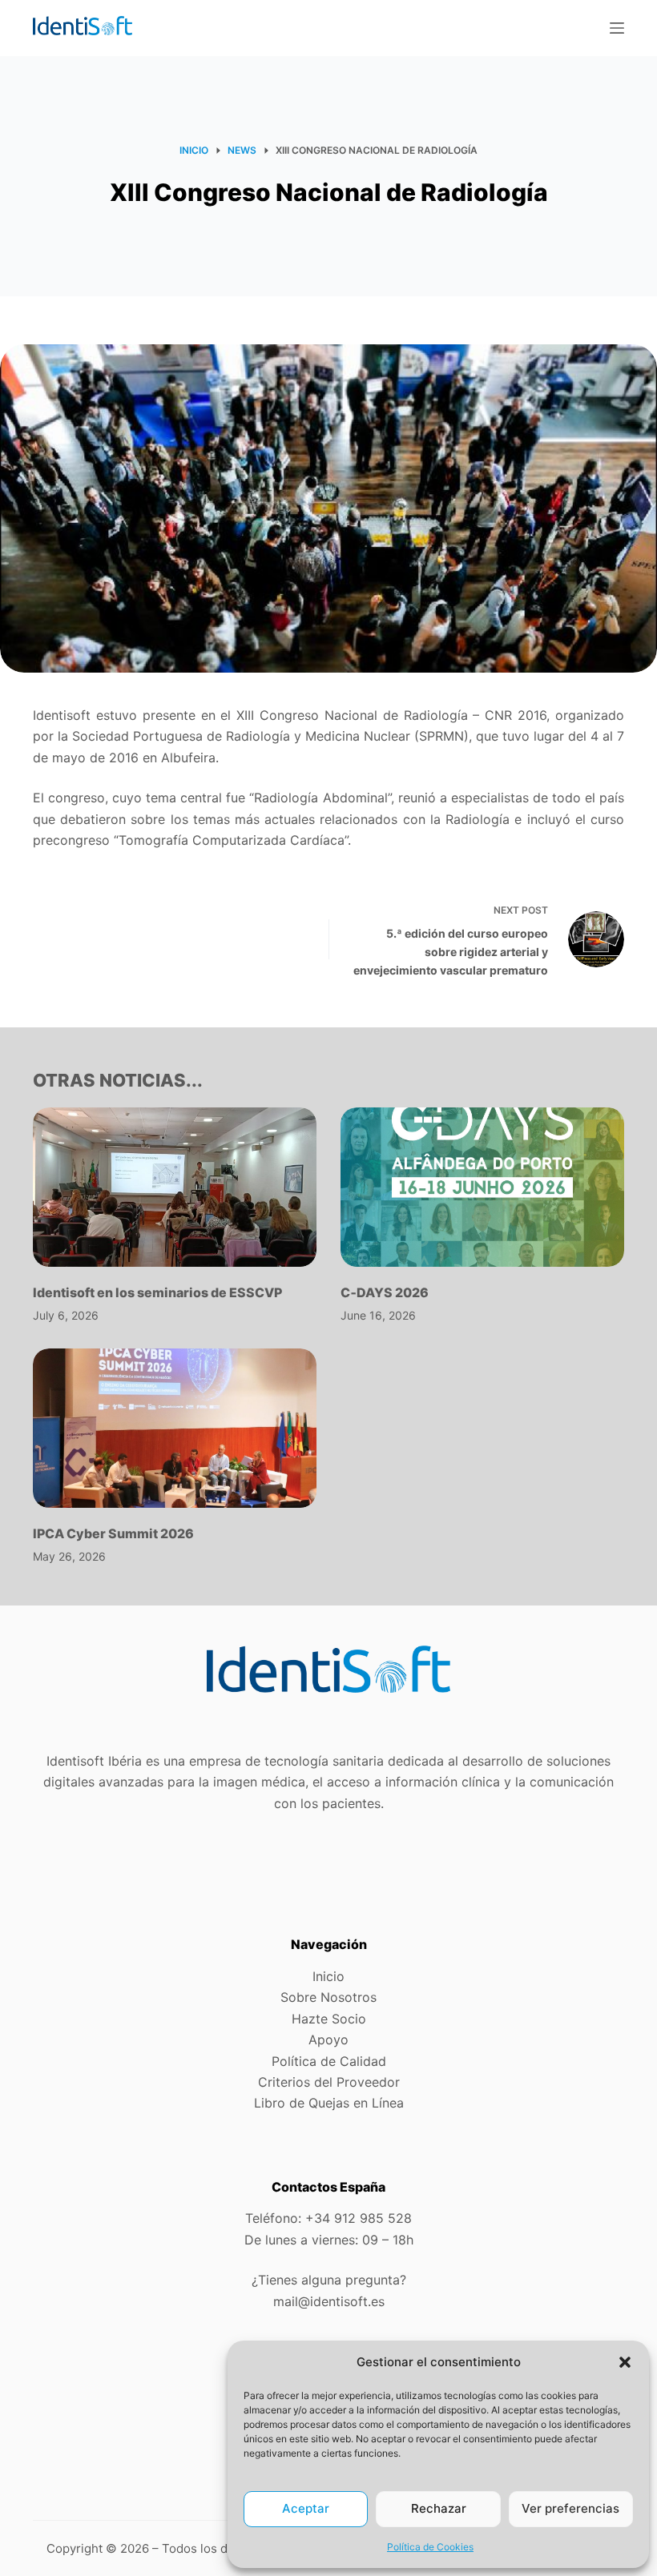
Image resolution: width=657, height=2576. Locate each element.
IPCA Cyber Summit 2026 (113, 1533)
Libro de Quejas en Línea (329, 2103)
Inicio (328, 1976)
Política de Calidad (329, 2061)
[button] (625, 2362)
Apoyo (328, 2040)
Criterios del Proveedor (329, 2082)
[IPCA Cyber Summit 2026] (175, 1428)
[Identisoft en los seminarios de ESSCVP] (175, 1187)
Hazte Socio (329, 2019)
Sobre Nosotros (328, 1997)
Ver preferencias (570, 2508)
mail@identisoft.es (329, 2301)
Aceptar (306, 2508)
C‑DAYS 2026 (385, 1292)
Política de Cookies (430, 2547)
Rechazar (439, 2508)
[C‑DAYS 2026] (482, 1187)
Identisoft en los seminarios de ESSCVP (157, 1292)
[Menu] (617, 28)
